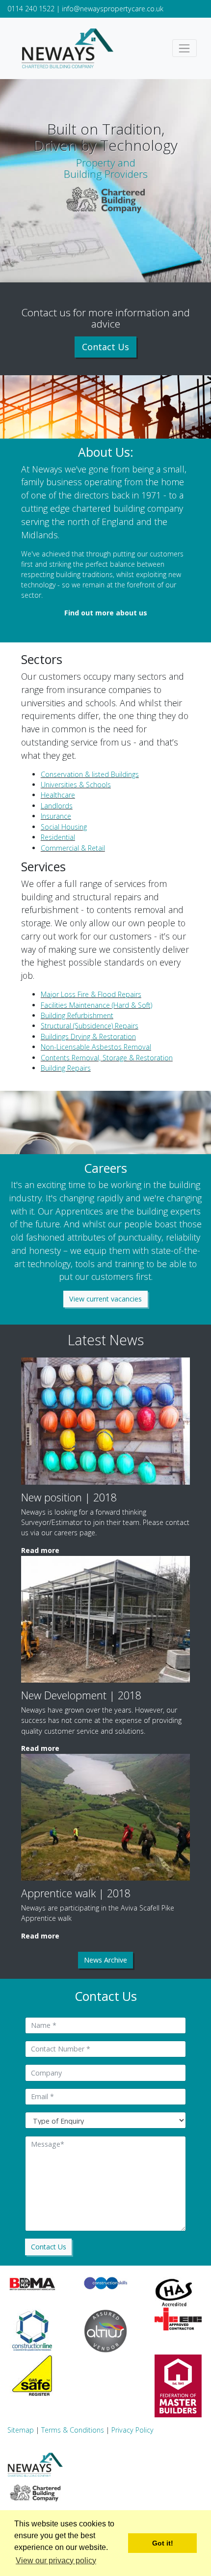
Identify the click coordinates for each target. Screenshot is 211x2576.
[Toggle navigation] (185, 48)
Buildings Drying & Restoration (88, 1037)
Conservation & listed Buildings (90, 774)
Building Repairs (66, 1068)
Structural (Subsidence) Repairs (90, 1026)
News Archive (105, 1960)
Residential (58, 837)
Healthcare (58, 795)
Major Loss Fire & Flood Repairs (91, 994)
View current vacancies (105, 1299)
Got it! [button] (163, 2543)
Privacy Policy (132, 2430)
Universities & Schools (76, 785)
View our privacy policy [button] (56, 2561)
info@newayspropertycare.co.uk (113, 9)
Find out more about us (106, 613)
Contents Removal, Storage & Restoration (107, 1058)
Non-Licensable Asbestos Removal (96, 1047)
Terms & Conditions (73, 2430)
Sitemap (21, 2430)
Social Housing (64, 827)
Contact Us (105, 347)
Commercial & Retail (73, 848)
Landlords (57, 806)
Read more (40, 1550)
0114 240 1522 (31, 9)
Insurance (56, 816)
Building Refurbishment (77, 1015)
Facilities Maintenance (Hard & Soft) (96, 1005)
